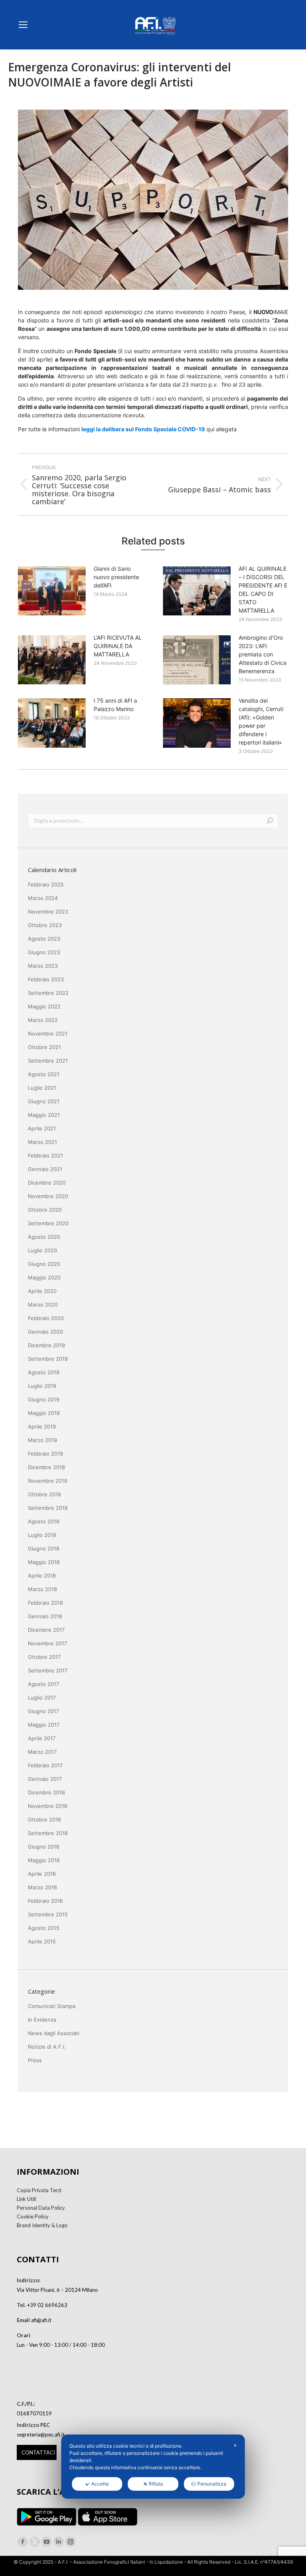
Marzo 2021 (42, 1142)
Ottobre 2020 (45, 1210)
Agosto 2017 (43, 1684)
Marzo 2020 (43, 1305)
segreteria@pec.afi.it (41, 2435)
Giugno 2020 (44, 1264)
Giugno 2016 (44, 1847)
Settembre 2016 (48, 1833)
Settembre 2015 (48, 1914)
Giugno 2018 (44, 1548)
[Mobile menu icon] (23, 25)
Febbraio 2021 (45, 1155)
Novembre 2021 (48, 1034)
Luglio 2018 (42, 1535)
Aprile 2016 (42, 1874)
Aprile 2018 (42, 1576)
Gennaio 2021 (45, 1169)
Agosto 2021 (44, 1074)
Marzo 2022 (43, 1020)
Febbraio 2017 (45, 1765)
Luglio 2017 (42, 1698)
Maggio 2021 (44, 1115)
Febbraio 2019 (45, 1454)
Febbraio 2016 (45, 1901)
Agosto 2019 (44, 1372)
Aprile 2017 (42, 1738)
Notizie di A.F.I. (47, 2047)
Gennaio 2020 (45, 1332)
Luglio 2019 (42, 1386)
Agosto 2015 (44, 1928)
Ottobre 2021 (44, 1047)
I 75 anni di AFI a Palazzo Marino (115, 705)
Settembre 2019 (48, 1359)
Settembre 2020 (48, 1223)
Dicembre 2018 (46, 1467)
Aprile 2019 (42, 1427)
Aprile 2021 (42, 1128)
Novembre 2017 (47, 1643)
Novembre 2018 (48, 1481)
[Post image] (52, 591)
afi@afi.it (41, 2320)
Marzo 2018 (42, 1589)
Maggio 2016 (44, 1860)
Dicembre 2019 (46, 1345)
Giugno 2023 (44, 952)
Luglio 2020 (42, 1250)
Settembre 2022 (48, 993)
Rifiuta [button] (156, 2484)
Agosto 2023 (44, 939)
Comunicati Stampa (52, 2006)
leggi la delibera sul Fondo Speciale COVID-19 (143, 429)
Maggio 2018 (44, 1562)
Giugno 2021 (44, 1101)
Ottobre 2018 (44, 1494)
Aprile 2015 (42, 1941)
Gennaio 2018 (45, 1616)
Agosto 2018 (44, 1521)
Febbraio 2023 (46, 979)
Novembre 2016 (48, 1806)
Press (35, 2060)
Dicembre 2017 (46, 1630)
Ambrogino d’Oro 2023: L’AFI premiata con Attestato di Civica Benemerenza (263, 654)
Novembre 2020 (48, 1196)
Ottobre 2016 (44, 1820)
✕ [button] (235, 2445)
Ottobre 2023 (45, 925)
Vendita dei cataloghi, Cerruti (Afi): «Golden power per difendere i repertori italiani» (261, 721)
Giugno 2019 (44, 1399)
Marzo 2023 (43, 966)
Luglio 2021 (42, 1088)
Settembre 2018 (48, 1508)
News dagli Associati (54, 2033)
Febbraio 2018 (45, 1603)
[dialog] (153, 2467)
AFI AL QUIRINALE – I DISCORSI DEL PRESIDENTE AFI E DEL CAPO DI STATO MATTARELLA (263, 589)
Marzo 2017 (42, 1752)
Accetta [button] (100, 2484)
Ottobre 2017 (44, 1657)
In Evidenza (42, 2020)
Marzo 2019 (42, 1440)
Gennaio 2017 (45, 1779)
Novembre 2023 (48, 912)
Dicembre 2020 (47, 1183)
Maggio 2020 (44, 1277)
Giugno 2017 (43, 1711)
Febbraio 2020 (46, 1318)
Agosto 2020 (44, 1237)
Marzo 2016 (42, 1887)
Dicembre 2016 (46, 1792)
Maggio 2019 (44, 1413)
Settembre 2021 (48, 1061)
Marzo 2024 (43, 898)
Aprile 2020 (42, 1291)
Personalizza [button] (212, 2484)
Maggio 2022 (44, 1006)
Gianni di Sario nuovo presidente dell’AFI (116, 577)
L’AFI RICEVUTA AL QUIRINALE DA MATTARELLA (118, 646)
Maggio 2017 (44, 1725)
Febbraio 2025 (46, 884)
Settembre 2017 (48, 1670)
